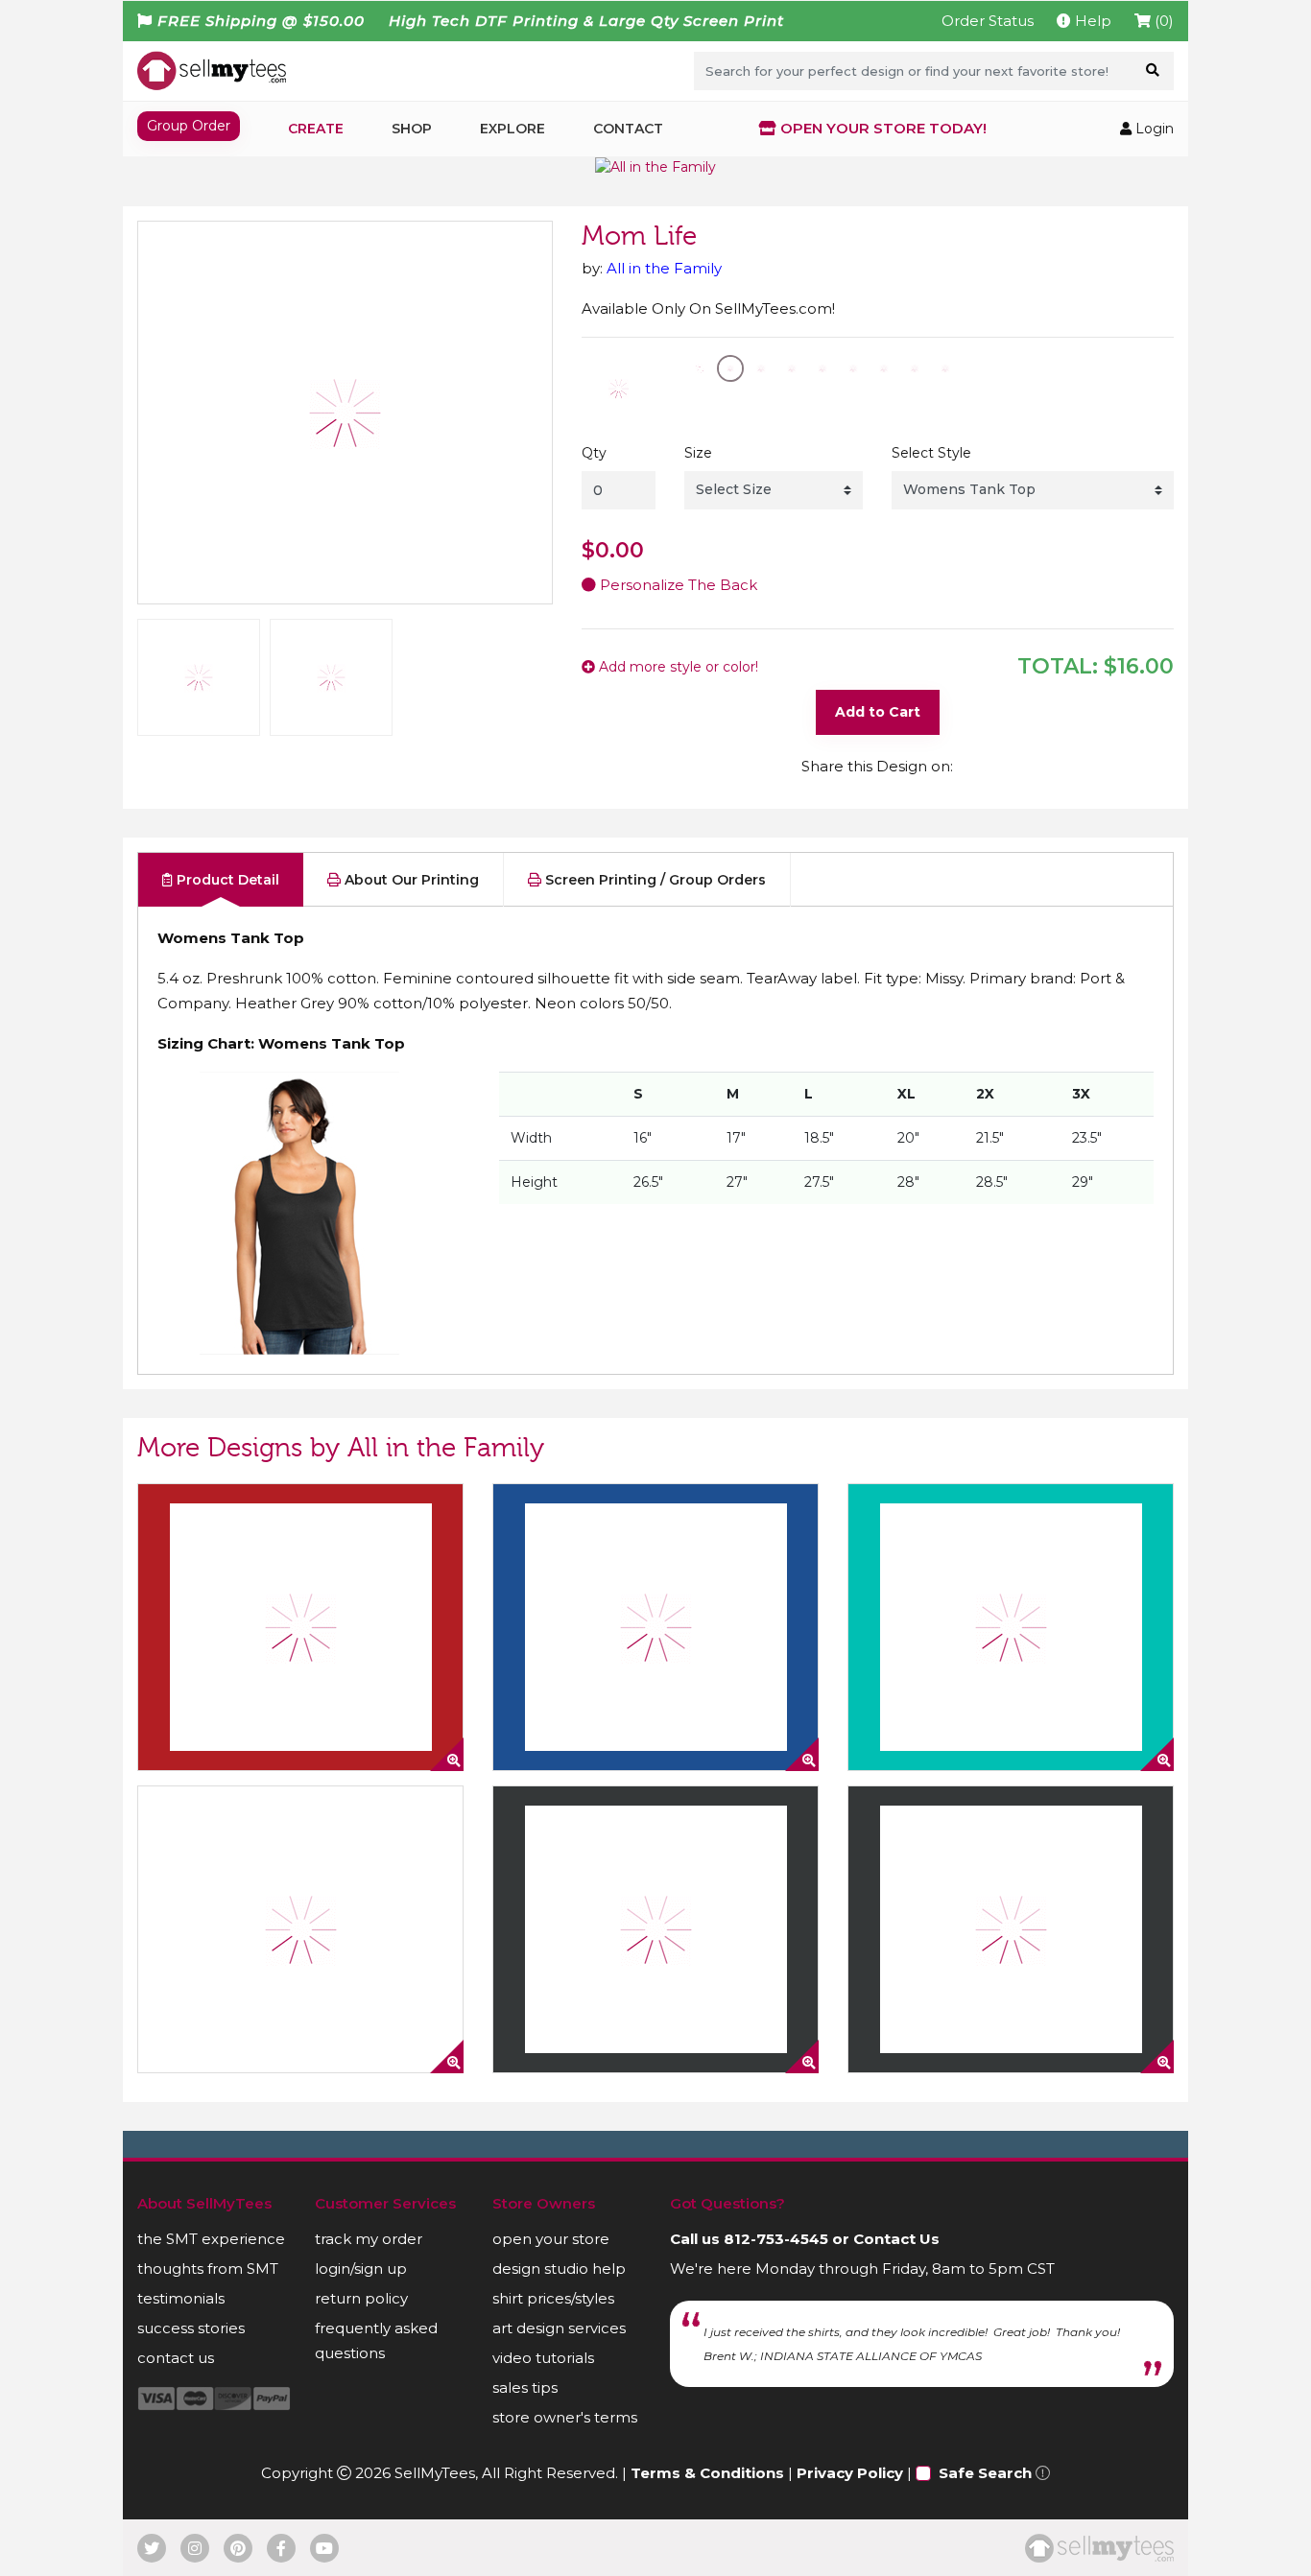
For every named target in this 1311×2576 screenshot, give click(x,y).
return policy (361, 2298)
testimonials (181, 2298)
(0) (1162, 21)
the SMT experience (211, 2239)
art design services (559, 2328)
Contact (628, 129)
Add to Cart (878, 712)
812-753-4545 (776, 2239)
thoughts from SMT (208, 2269)
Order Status (988, 21)
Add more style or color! (677, 667)
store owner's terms (565, 2417)
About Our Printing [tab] (410, 880)
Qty (594, 453)
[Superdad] (655, 1627)
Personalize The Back (677, 585)
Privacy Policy (850, 2473)
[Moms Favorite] (655, 1929)
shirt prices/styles (553, 2298)
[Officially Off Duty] (1011, 1627)
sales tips (525, 2387)
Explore (512, 129)
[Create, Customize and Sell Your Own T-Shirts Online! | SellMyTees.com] (212, 70)
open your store (551, 2239)
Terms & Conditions (707, 2473)
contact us (176, 2358)
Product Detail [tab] (226, 880)
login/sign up (361, 2269)
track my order (369, 2239)
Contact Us (896, 2239)
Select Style (931, 453)
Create (316, 129)
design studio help (559, 2269)
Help (1091, 21)
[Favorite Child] (300, 1929)
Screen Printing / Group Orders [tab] (654, 880)
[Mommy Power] (1011, 1929)
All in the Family (664, 268)
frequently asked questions (376, 2340)
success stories (191, 2328)
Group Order (189, 126)
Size (698, 453)
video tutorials (543, 2358)
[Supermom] (300, 1627)
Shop (412, 129)
